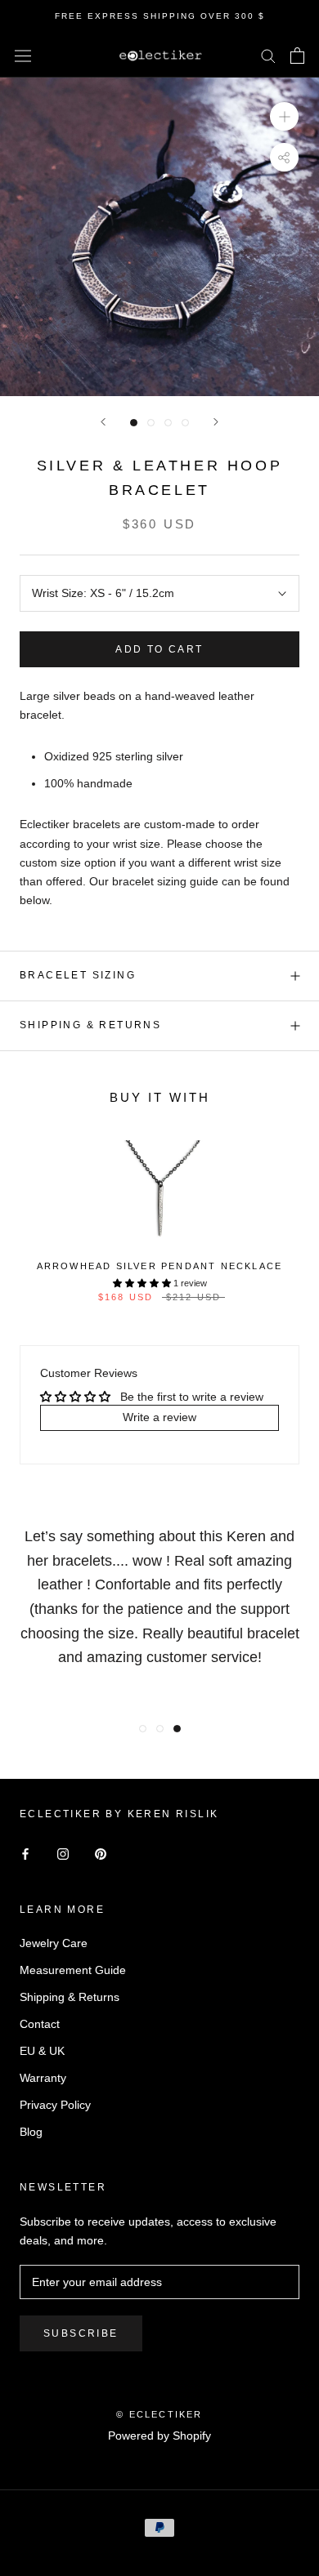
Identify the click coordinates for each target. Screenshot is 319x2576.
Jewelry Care (54, 1943)
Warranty (43, 2078)
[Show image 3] (168, 423)
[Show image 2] (151, 423)
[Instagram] (63, 1854)
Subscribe (81, 2333)
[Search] (268, 55)
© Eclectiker (159, 2414)
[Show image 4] (185, 423)
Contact (40, 2024)
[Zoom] (284, 116)
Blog (31, 2132)
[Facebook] (25, 1854)
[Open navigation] (23, 56)
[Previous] (103, 422)
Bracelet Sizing (78, 975)
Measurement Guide (73, 1970)
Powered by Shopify (159, 2436)
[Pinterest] (101, 1854)
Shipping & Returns (90, 1025)
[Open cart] (297, 56)
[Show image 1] (134, 423)
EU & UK (42, 2051)
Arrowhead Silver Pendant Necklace (160, 1266)
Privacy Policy (55, 2105)
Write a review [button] (159, 1417)
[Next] (216, 422)
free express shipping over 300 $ (160, 16)
